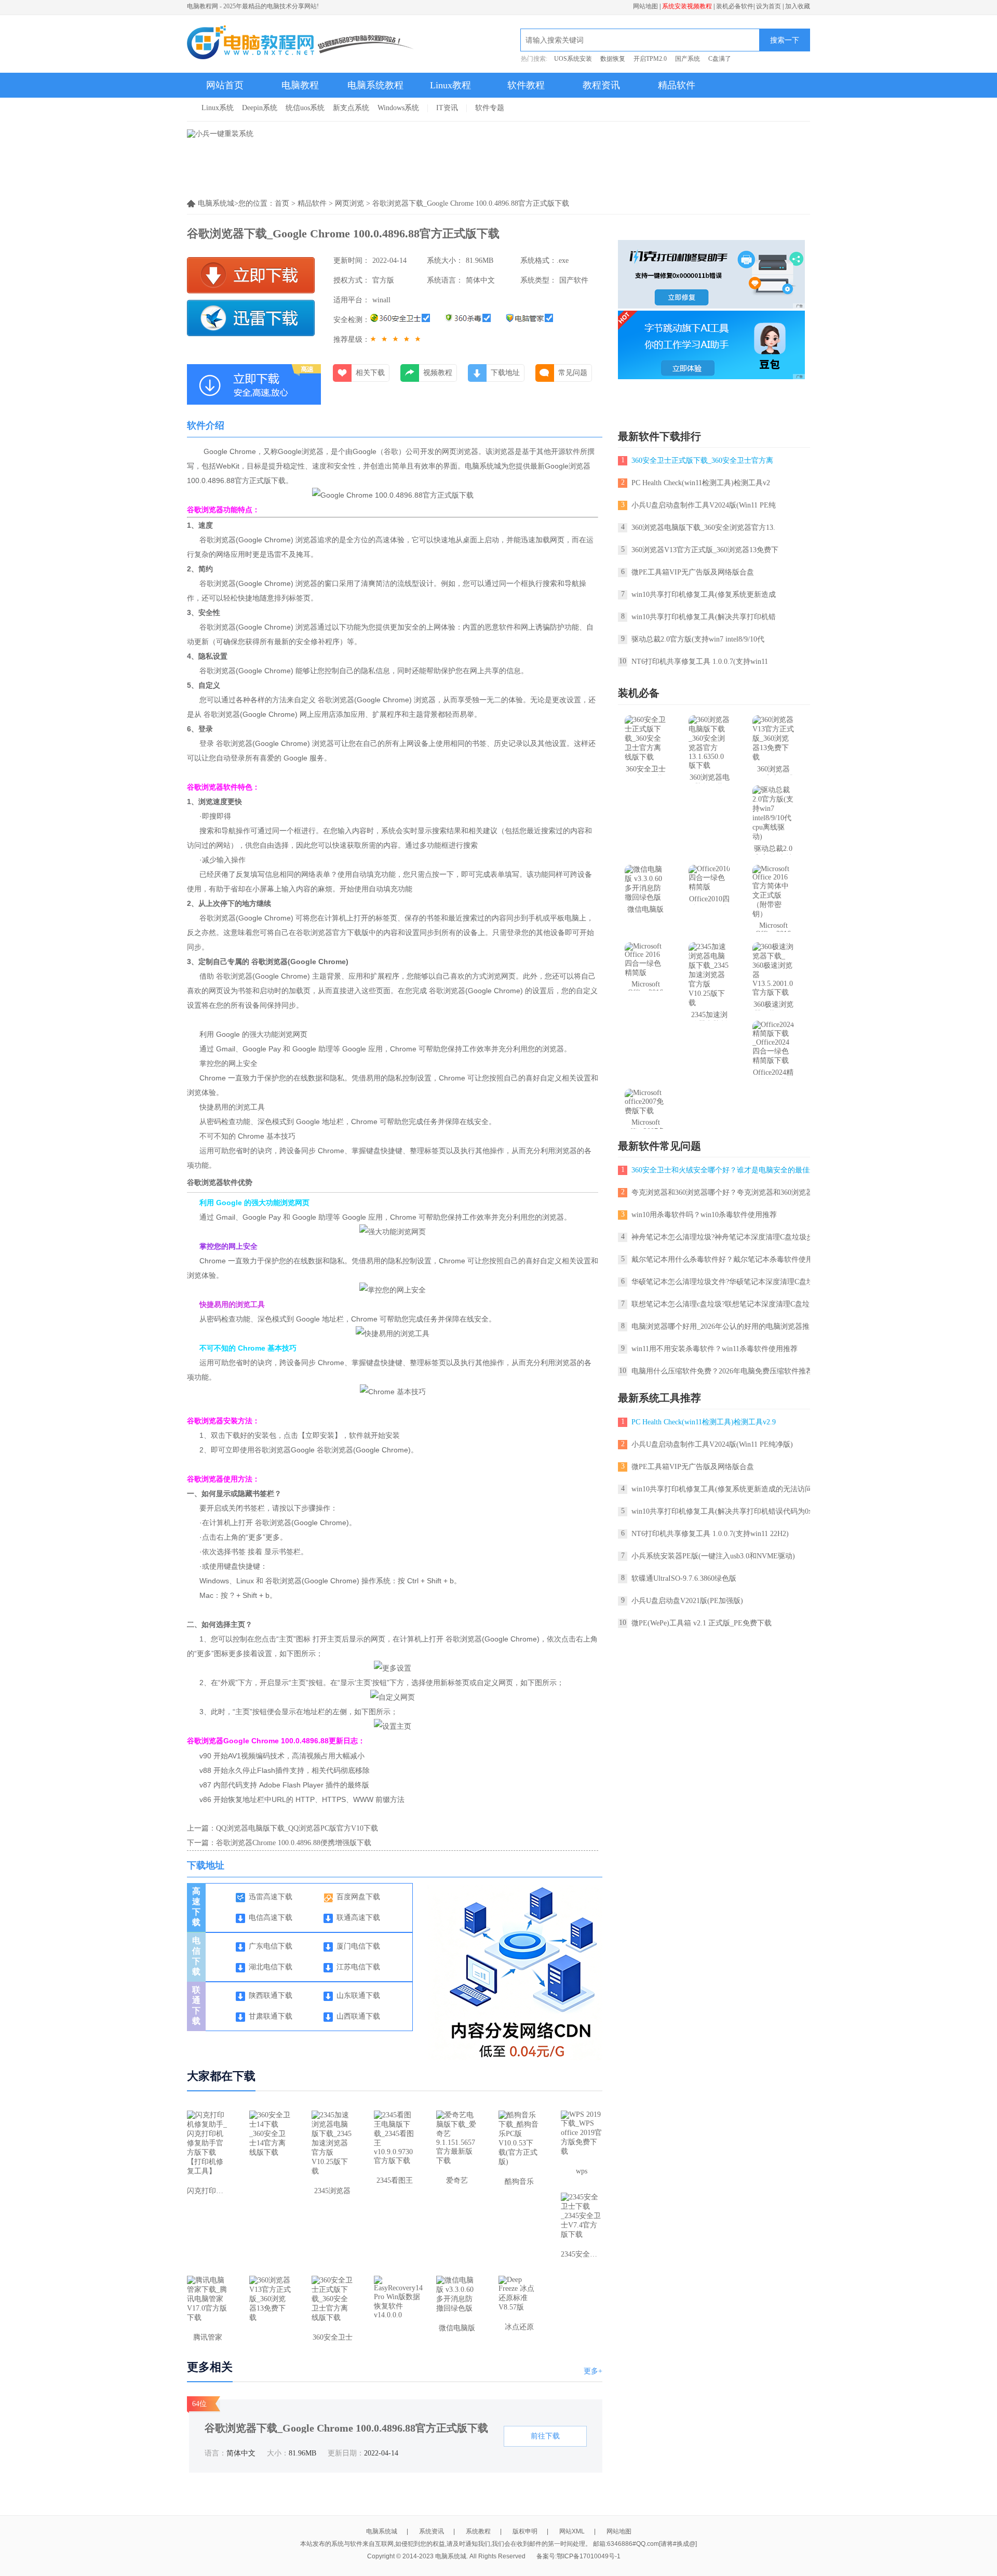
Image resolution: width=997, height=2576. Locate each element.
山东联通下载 (358, 1996)
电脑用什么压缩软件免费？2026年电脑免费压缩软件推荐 (722, 1371)
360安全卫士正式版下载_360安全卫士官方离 (702, 461)
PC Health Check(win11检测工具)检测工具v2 (701, 483)
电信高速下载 (271, 1918)
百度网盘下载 (358, 1897)
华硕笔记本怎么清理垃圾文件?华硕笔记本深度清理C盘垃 (723, 1282)
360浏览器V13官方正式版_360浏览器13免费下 (705, 550)
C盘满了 (720, 59)
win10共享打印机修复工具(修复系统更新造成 (704, 595)
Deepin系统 (260, 108)
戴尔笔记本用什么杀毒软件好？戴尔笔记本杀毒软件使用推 (726, 1259)
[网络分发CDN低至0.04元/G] (521, 2058)
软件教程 (526, 85)
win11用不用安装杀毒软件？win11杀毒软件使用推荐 (715, 1349)
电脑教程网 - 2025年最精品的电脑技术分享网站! (253, 6)
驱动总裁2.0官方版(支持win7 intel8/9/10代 (698, 639)
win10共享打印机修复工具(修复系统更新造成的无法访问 (722, 1489)
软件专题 (490, 108)
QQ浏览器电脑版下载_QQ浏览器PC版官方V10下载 (297, 1828)
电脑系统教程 (375, 85)
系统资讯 (432, 2531)
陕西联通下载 (271, 1996)
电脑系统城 (382, 2531)
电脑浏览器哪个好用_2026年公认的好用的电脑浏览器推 (720, 1326)
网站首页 (225, 85)
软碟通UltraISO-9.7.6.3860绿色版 (684, 1578)
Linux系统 (218, 108)
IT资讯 (447, 108)
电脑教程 (300, 85)
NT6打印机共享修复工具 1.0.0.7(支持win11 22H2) (710, 1534)
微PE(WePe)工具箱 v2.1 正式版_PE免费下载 (702, 1623)
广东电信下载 (271, 1946)
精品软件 (677, 85)
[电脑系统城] (301, 44)
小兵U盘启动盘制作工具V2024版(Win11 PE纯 (704, 505)
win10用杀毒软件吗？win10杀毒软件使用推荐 (704, 1215)
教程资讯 (601, 85)
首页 (282, 203)
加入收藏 (798, 6)
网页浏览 (349, 203)
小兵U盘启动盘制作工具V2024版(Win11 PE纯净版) (712, 1444)
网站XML (572, 2531)
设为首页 (769, 6)
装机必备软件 (735, 6)
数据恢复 (613, 59)
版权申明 (525, 2531)
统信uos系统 (305, 108)
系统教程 (478, 2531)
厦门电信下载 (358, 1946)
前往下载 (545, 2436)
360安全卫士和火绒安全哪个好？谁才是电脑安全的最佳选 (724, 1170)
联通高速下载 (358, 1918)
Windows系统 (398, 108)
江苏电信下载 (358, 1967)
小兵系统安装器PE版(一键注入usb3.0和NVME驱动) (713, 1556)
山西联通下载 (358, 2016)
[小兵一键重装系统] (220, 134)
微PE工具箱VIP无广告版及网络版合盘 (693, 572)
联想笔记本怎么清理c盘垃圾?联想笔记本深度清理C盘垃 (720, 1304)
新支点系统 (351, 108)
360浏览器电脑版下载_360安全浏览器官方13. (703, 528)
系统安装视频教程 (687, 6)
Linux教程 (450, 85)
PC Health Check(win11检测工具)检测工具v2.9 (704, 1422)
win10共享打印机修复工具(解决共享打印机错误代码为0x (722, 1511)
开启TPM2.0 (650, 59)
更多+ (593, 2371)
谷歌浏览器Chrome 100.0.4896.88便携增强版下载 (294, 1843)
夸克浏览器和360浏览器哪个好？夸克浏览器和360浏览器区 (726, 1192)
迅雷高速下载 (271, 1897)
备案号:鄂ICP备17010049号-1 (578, 2556)
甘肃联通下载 (271, 2016)
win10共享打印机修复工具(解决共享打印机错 (704, 617)
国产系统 (688, 59)
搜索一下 (785, 40)
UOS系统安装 (573, 59)
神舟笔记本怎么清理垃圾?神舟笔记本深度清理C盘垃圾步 (723, 1237)
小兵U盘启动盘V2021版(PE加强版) (687, 1601)
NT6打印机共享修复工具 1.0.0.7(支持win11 (700, 662)
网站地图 (645, 6)
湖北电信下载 (271, 1967)
